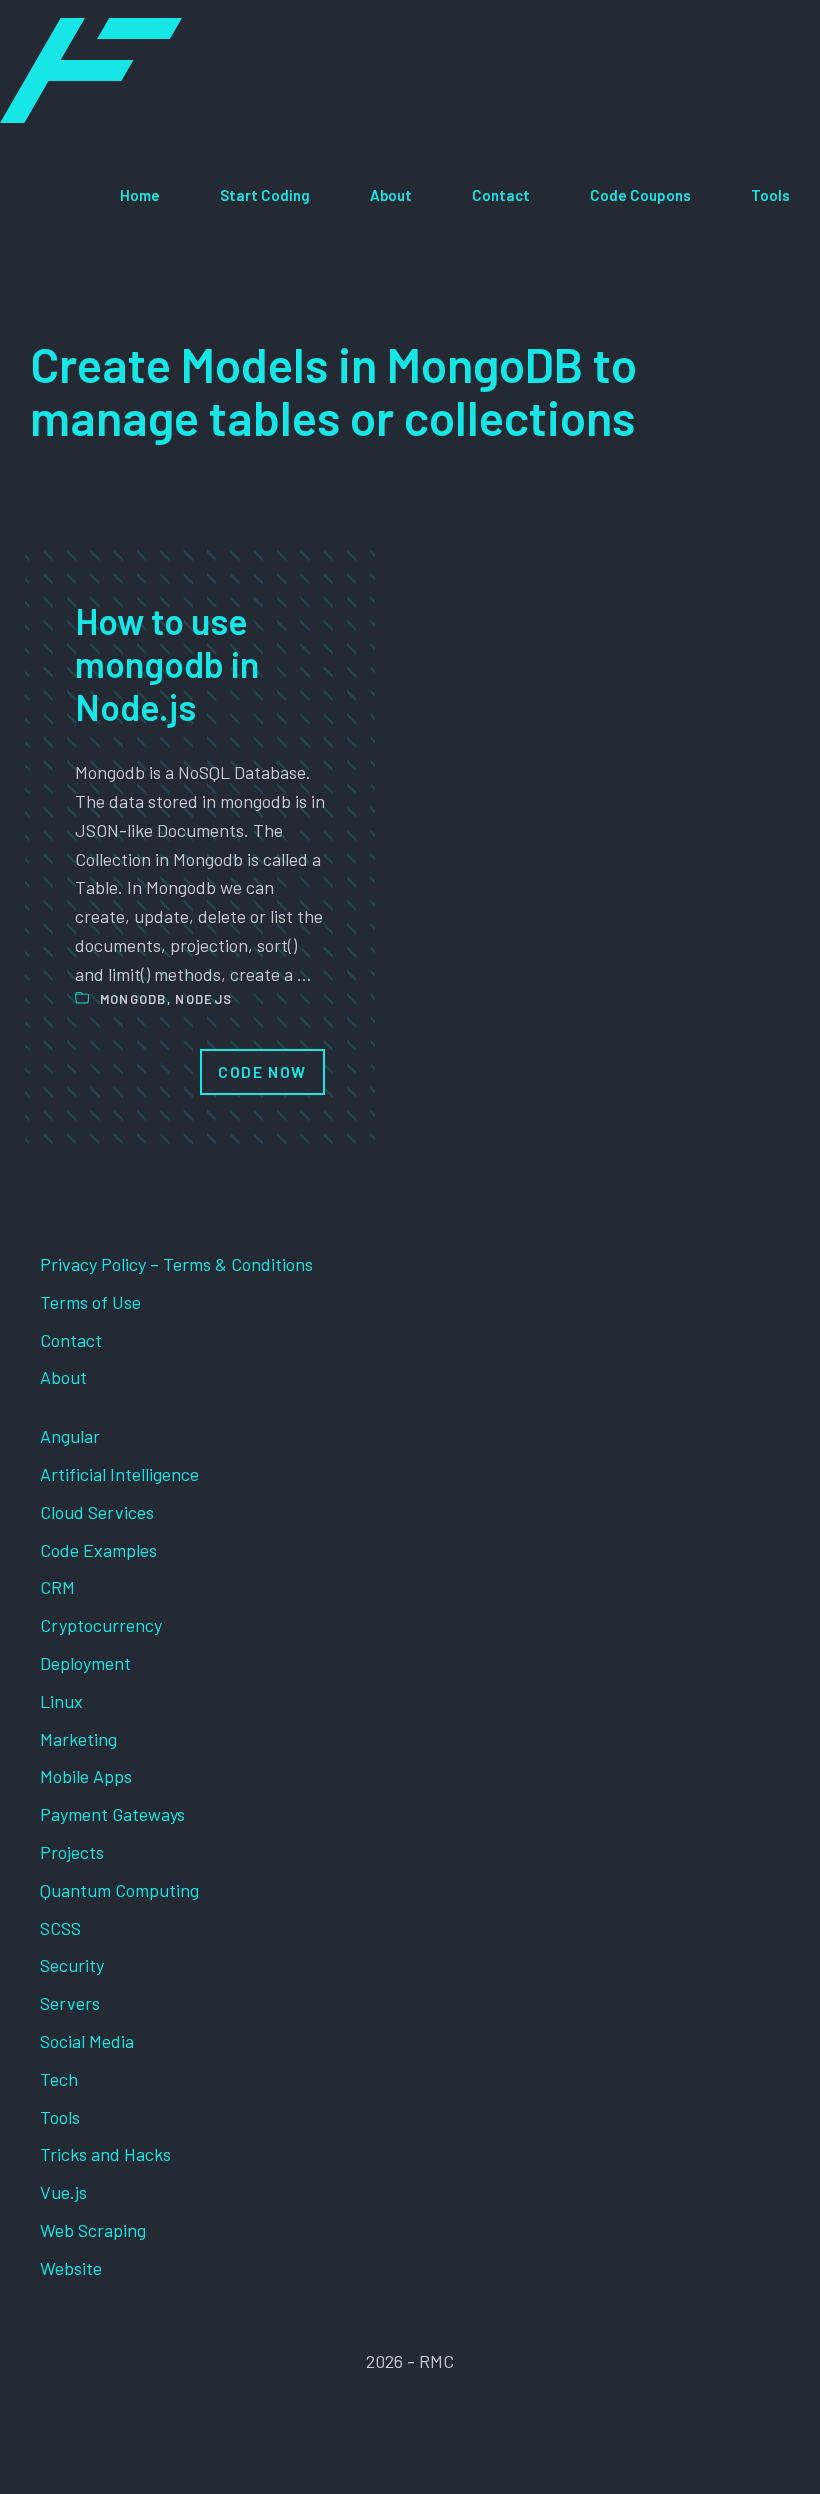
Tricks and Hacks (105, 2154)
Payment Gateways (112, 1814)
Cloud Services (97, 1512)
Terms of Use (90, 1302)
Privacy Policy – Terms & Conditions (176, 1264)
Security (72, 1965)
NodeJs (203, 999)
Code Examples (98, 1550)
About (391, 195)
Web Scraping (93, 2230)
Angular (70, 1436)
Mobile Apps (86, 1776)
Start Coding (265, 195)
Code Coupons (640, 195)
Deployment (85, 1663)
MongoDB (133, 999)
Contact (501, 195)
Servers (70, 2003)
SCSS (60, 1928)
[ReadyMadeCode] (91, 70)
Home (140, 195)
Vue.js (63, 2192)
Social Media (87, 2041)
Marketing (78, 1739)
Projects (72, 1852)
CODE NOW (262, 1071)
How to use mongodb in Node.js (167, 663)
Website (71, 2268)
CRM (57, 1587)
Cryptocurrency (101, 1625)
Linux (61, 1701)
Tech (59, 2079)
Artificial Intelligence (119, 1474)
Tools (770, 195)
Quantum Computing (119, 1890)
